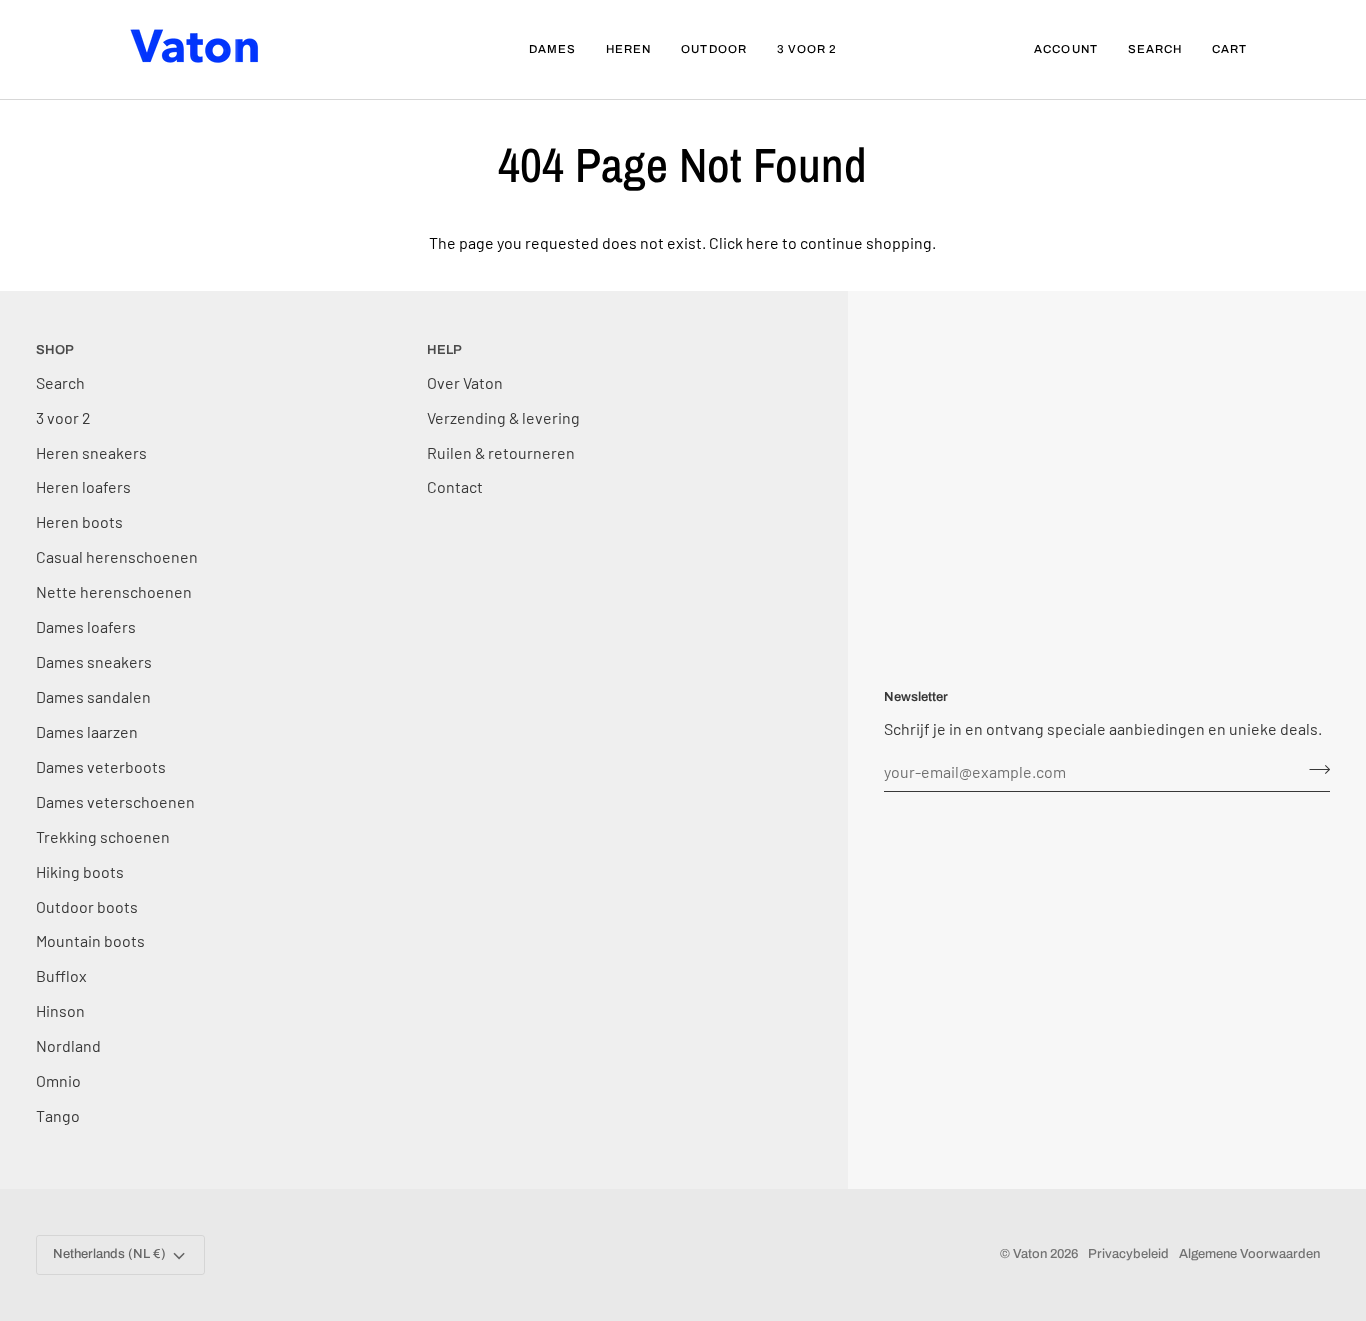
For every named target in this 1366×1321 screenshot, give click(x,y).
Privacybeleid (1128, 1254)
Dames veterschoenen (115, 801)
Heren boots (79, 521)
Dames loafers (86, 626)
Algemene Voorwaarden (1249, 1254)
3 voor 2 (63, 417)
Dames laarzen (87, 731)
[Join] (1313, 769)
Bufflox (61, 975)
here (762, 242)
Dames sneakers (94, 661)
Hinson (60, 1010)
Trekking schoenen (103, 836)
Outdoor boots (87, 906)
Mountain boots (90, 940)
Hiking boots (80, 871)
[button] (552, 49)
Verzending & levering (503, 417)
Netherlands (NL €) (109, 1254)
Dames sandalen (93, 696)
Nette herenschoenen (114, 591)
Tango (58, 1115)
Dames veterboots (101, 766)
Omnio (58, 1080)
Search (60, 382)
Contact (455, 486)
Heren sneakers (91, 452)
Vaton (1030, 1254)
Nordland (68, 1045)
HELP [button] (444, 350)
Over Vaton (465, 382)
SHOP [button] (55, 350)
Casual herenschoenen (117, 556)
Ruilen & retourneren (501, 452)
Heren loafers (83, 486)
